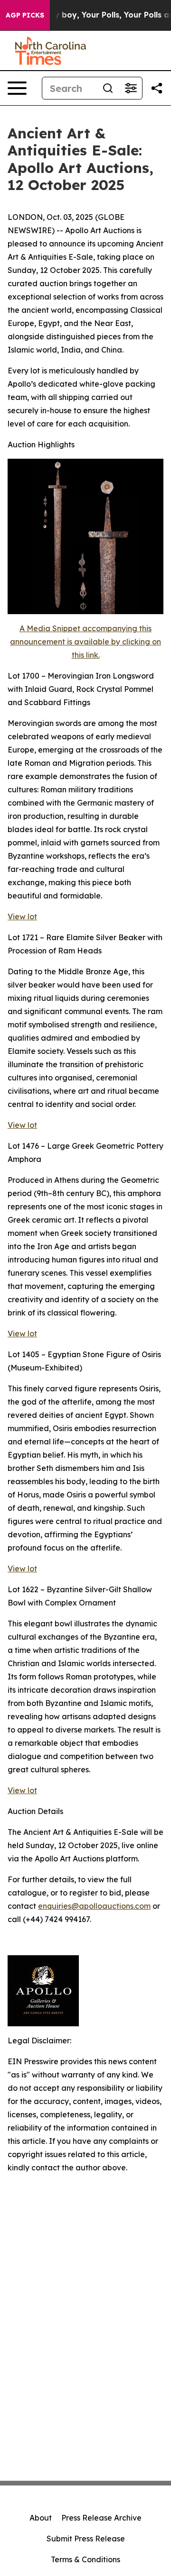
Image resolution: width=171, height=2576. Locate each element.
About (41, 2518)
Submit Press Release (86, 2539)
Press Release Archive (101, 2518)
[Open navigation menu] (17, 88)
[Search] (108, 88)
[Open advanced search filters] (131, 88)
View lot (22, 916)
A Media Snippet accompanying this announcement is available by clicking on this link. (85, 642)
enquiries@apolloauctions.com (94, 1906)
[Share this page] (157, 88)
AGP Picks (25, 15)
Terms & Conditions (85, 2559)
